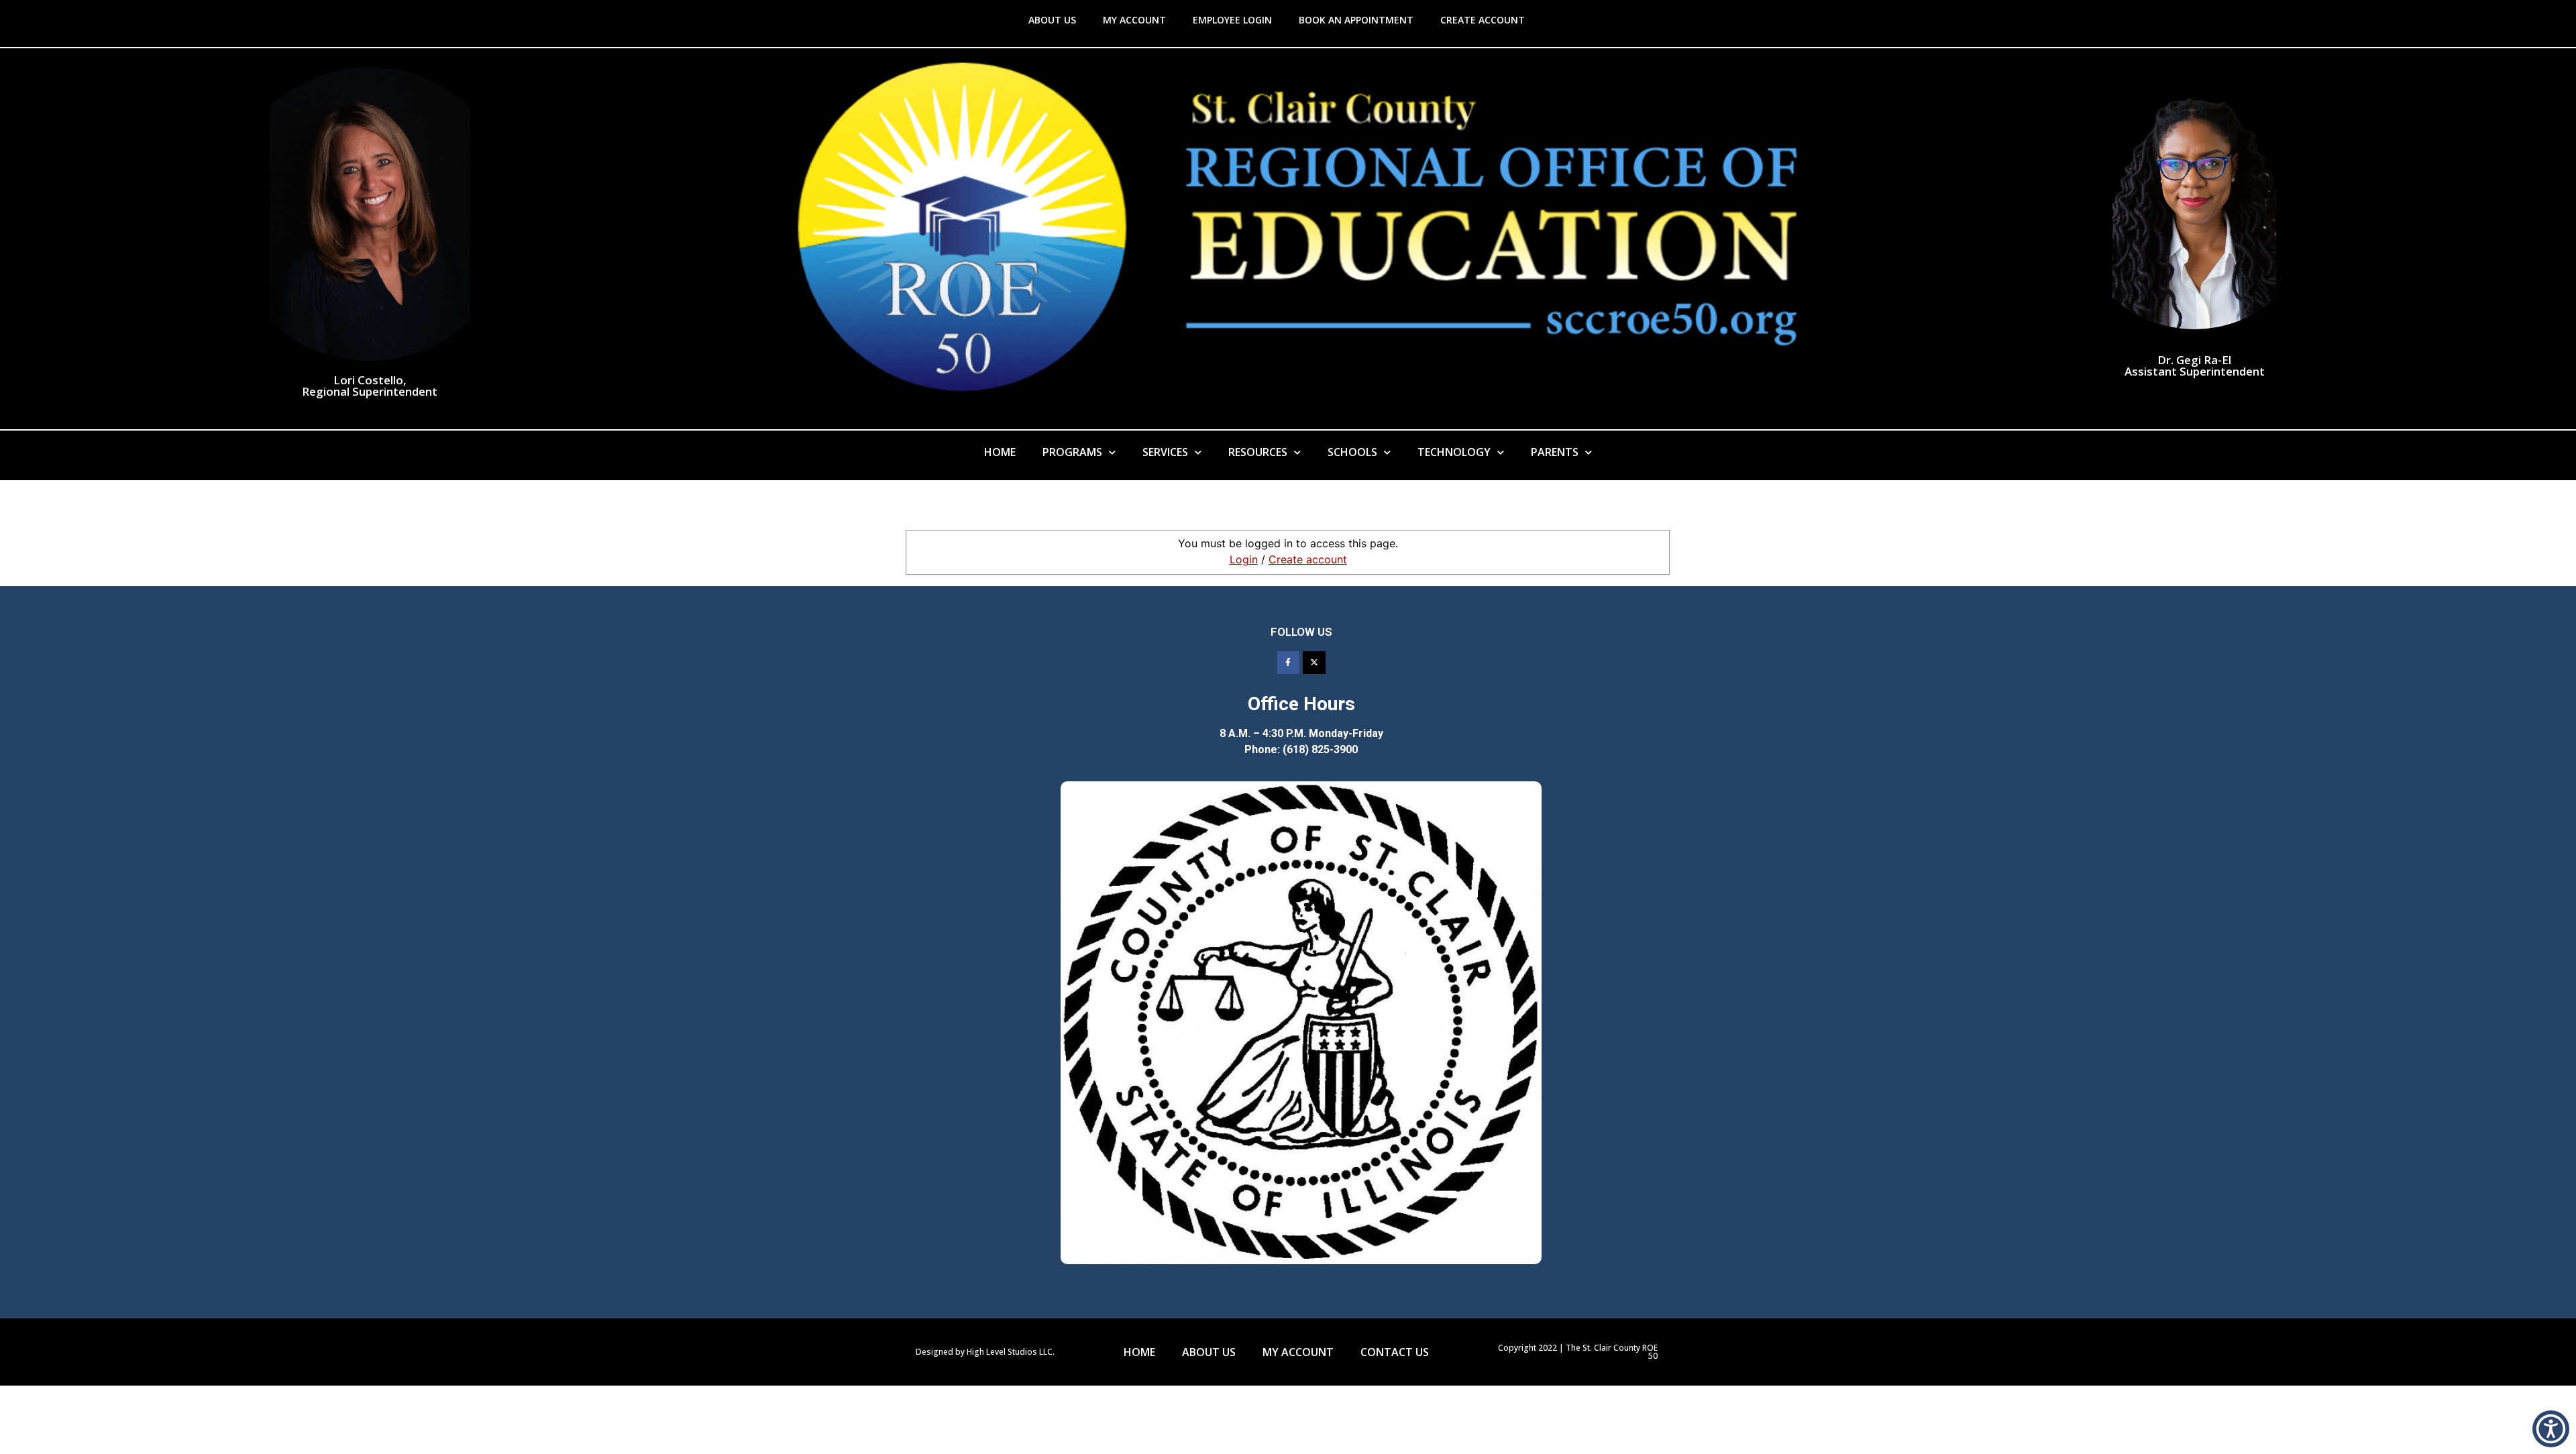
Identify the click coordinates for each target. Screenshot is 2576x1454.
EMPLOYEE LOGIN (1232, 20)
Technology (1454, 452)
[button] (2551, 1429)
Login (1244, 559)
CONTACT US (1395, 1352)
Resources (1258, 452)
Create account (1308, 559)
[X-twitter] (1314, 663)
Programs (1072, 452)
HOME (1139, 1352)
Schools (1352, 452)
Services (1165, 452)
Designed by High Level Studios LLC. (985, 1352)
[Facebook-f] (1289, 663)
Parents (1555, 452)
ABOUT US (1052, 20)
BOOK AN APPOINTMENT (1356, 20)
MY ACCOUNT (1134, 20)
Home (1000, 452)
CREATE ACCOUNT (1483, 20)
